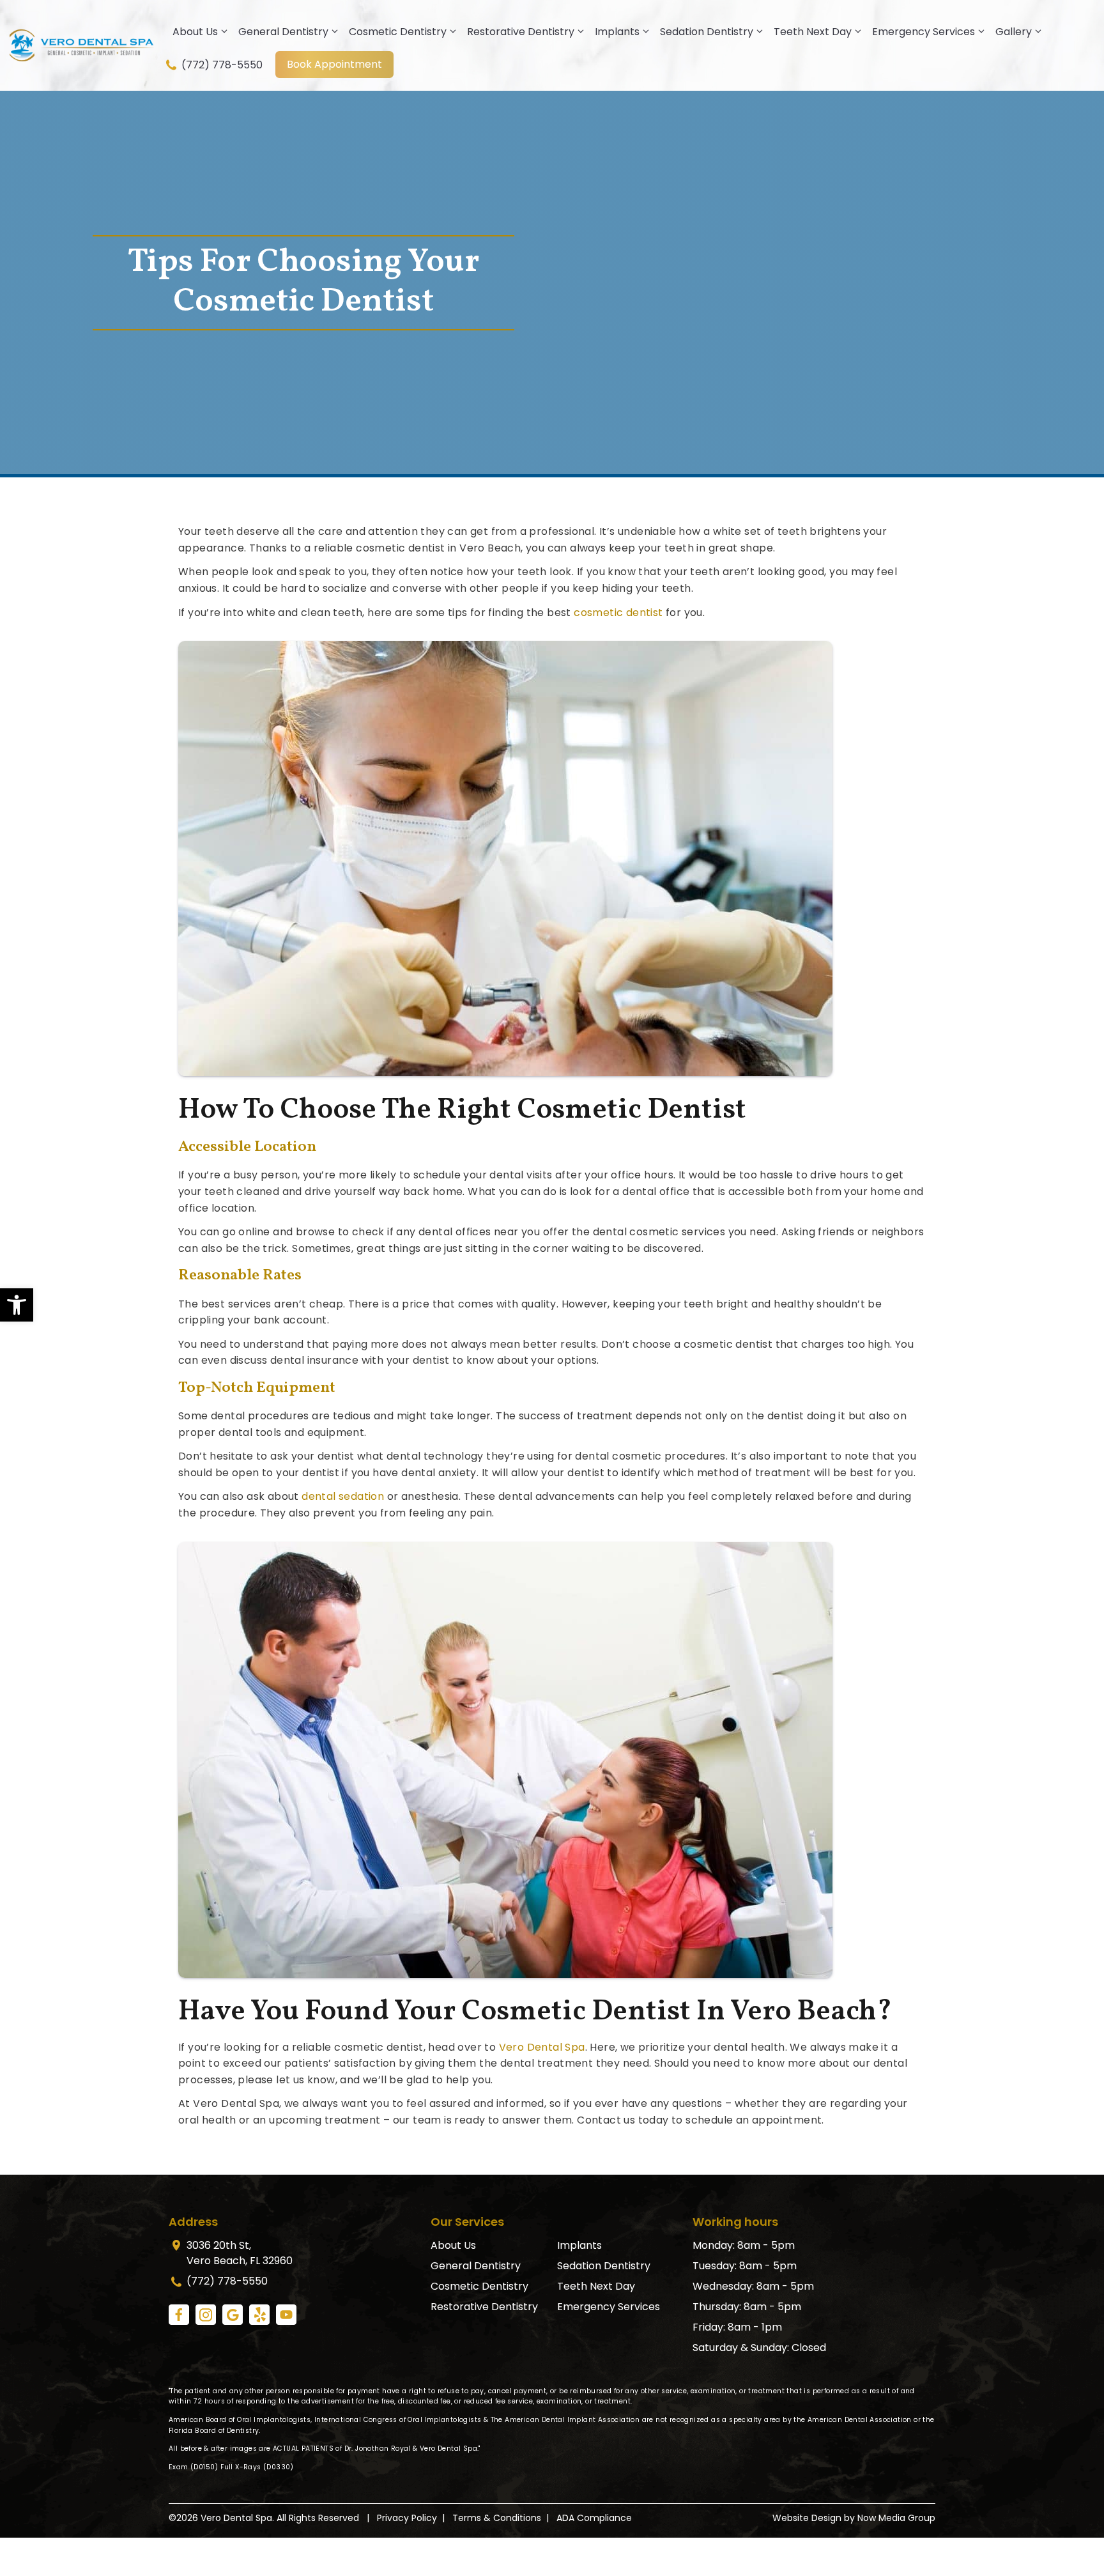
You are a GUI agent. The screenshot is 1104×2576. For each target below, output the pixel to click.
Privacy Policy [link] (407, 2518)
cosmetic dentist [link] (618, 613)
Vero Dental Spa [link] (542, 2047)
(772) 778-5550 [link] (221, 65)
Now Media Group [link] (896, 2518)
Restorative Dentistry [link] (521, 32)
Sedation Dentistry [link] (707, 32)
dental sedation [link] (343, 1496)
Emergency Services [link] (924, 32)
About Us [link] (195, 32)
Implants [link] (617, 32)
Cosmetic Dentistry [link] (398, 32)
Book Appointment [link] (334, 64)
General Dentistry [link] (283, 32)
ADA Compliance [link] (594, 2518)
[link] (17, 1305)
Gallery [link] (1014, 32)
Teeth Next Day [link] (813, 32)
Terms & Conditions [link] (497, 2518)
